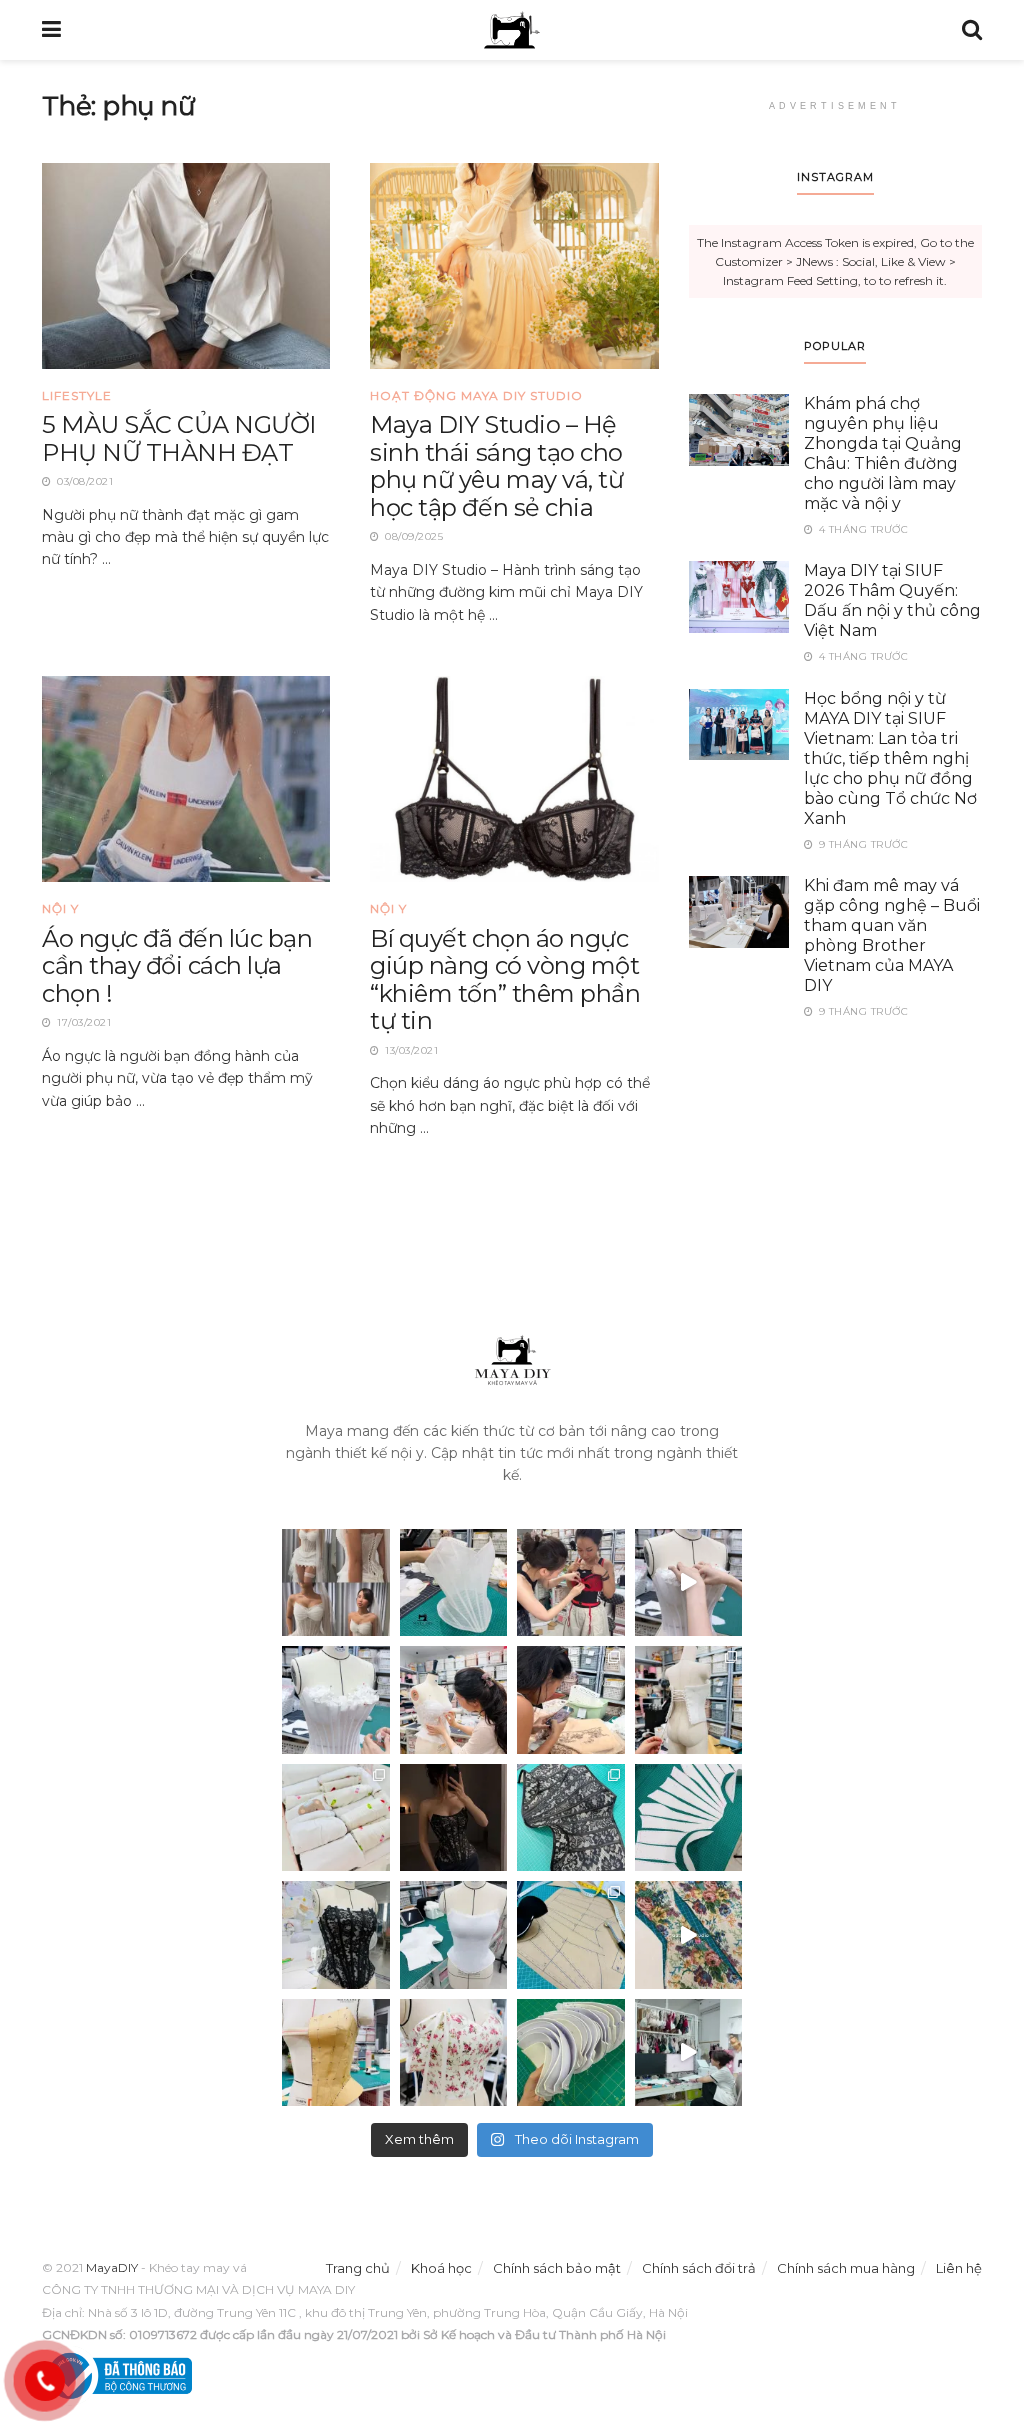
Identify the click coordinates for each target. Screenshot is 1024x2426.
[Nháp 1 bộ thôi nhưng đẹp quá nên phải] (336, 1583)
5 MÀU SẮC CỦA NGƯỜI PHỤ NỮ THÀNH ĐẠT (179, 438)
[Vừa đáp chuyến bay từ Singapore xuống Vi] (571, 1700)
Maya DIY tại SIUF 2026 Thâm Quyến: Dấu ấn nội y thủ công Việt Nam (892, 600)
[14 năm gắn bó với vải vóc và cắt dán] (336, 2053)
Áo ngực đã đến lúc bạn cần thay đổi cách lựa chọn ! (177, 966)
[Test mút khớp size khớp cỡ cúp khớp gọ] (571, 2053)
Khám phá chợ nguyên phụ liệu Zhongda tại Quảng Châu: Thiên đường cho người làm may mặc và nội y (883, 453)
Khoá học (441, 2268)
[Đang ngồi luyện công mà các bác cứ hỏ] (454, 1583)
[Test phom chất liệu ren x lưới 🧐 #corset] (336, 1935)
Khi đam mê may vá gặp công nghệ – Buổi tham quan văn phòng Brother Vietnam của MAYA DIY (892, 935)
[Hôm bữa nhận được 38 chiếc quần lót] (336, 1818)
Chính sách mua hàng (846, 2268)
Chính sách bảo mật (557, 2268)
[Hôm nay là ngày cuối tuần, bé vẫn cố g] (454, 1700)
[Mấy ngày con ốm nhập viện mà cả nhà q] (454, 1818)
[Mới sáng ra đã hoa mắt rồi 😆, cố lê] (689, 1818)
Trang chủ (358, 2268)
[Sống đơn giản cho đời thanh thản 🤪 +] (454, 2053)
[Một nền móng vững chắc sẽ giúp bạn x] (454, 1935)
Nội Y (60, 909)
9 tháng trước (861, 844)
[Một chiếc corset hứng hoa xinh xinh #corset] (689, 1583)
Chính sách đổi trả (699, 2268)
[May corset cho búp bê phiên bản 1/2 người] (689, 1700)
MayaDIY (112, 2267)
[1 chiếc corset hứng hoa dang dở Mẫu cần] (336, 1700)
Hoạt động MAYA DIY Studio (476, 396)
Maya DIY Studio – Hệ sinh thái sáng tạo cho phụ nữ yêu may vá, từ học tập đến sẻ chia (496, 466)
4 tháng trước (861, 529)
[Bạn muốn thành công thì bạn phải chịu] (689, 1935)
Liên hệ (959, 2268)
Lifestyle (77, 396)
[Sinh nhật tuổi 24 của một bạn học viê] (571, 1583)
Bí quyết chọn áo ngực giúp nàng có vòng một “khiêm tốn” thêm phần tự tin (505, 980)
